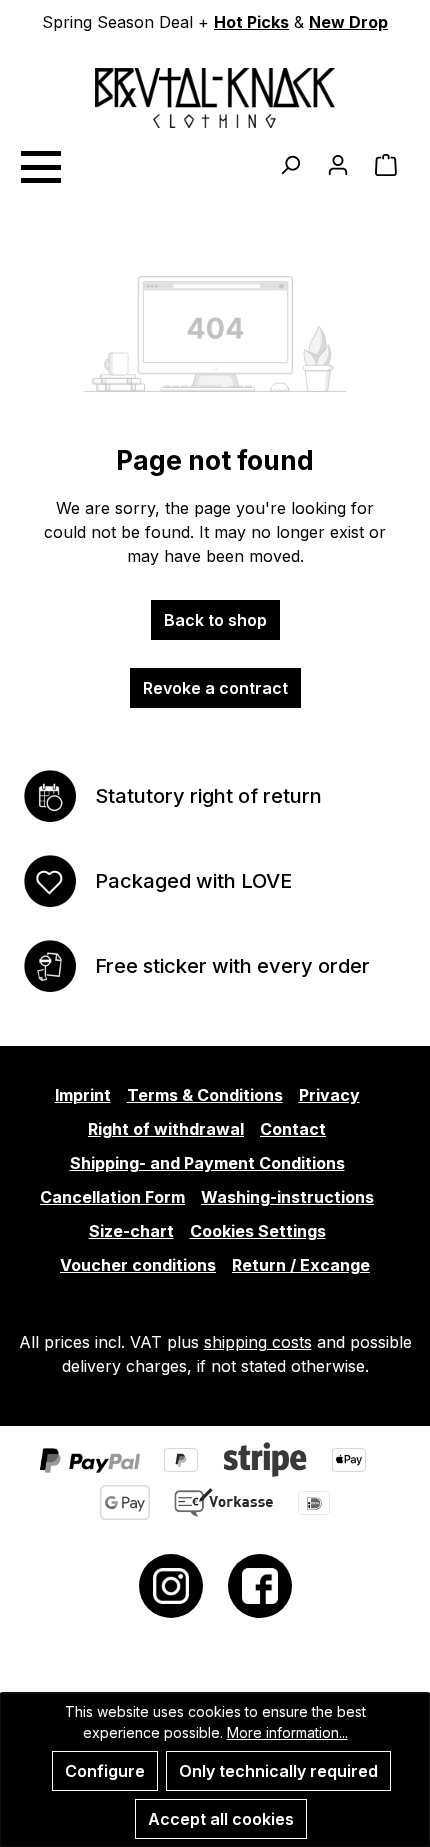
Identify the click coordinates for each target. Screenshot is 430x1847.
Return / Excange (301, 1265)
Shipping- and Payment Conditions (207, 1163)
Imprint (83, 1095)
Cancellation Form (112, 1197)
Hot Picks (251, 22)
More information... (287, 1732)
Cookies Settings (258, 1231)
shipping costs (258, 1342)
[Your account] (338, 164)
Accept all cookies (221, 1819)
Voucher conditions (138, 1265)
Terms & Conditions (205, 1095)
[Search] (290, 164)
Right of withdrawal (166, 1129)
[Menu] (40, 164)
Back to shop (215, 620)
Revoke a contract (215, 688)
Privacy (329, 1095)
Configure (105, 1771)
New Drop (348, 22)
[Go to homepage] (215, 98)
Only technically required (278, 1771)
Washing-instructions (287, 1197)
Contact (293, 1129)
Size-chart (131, 1231)
